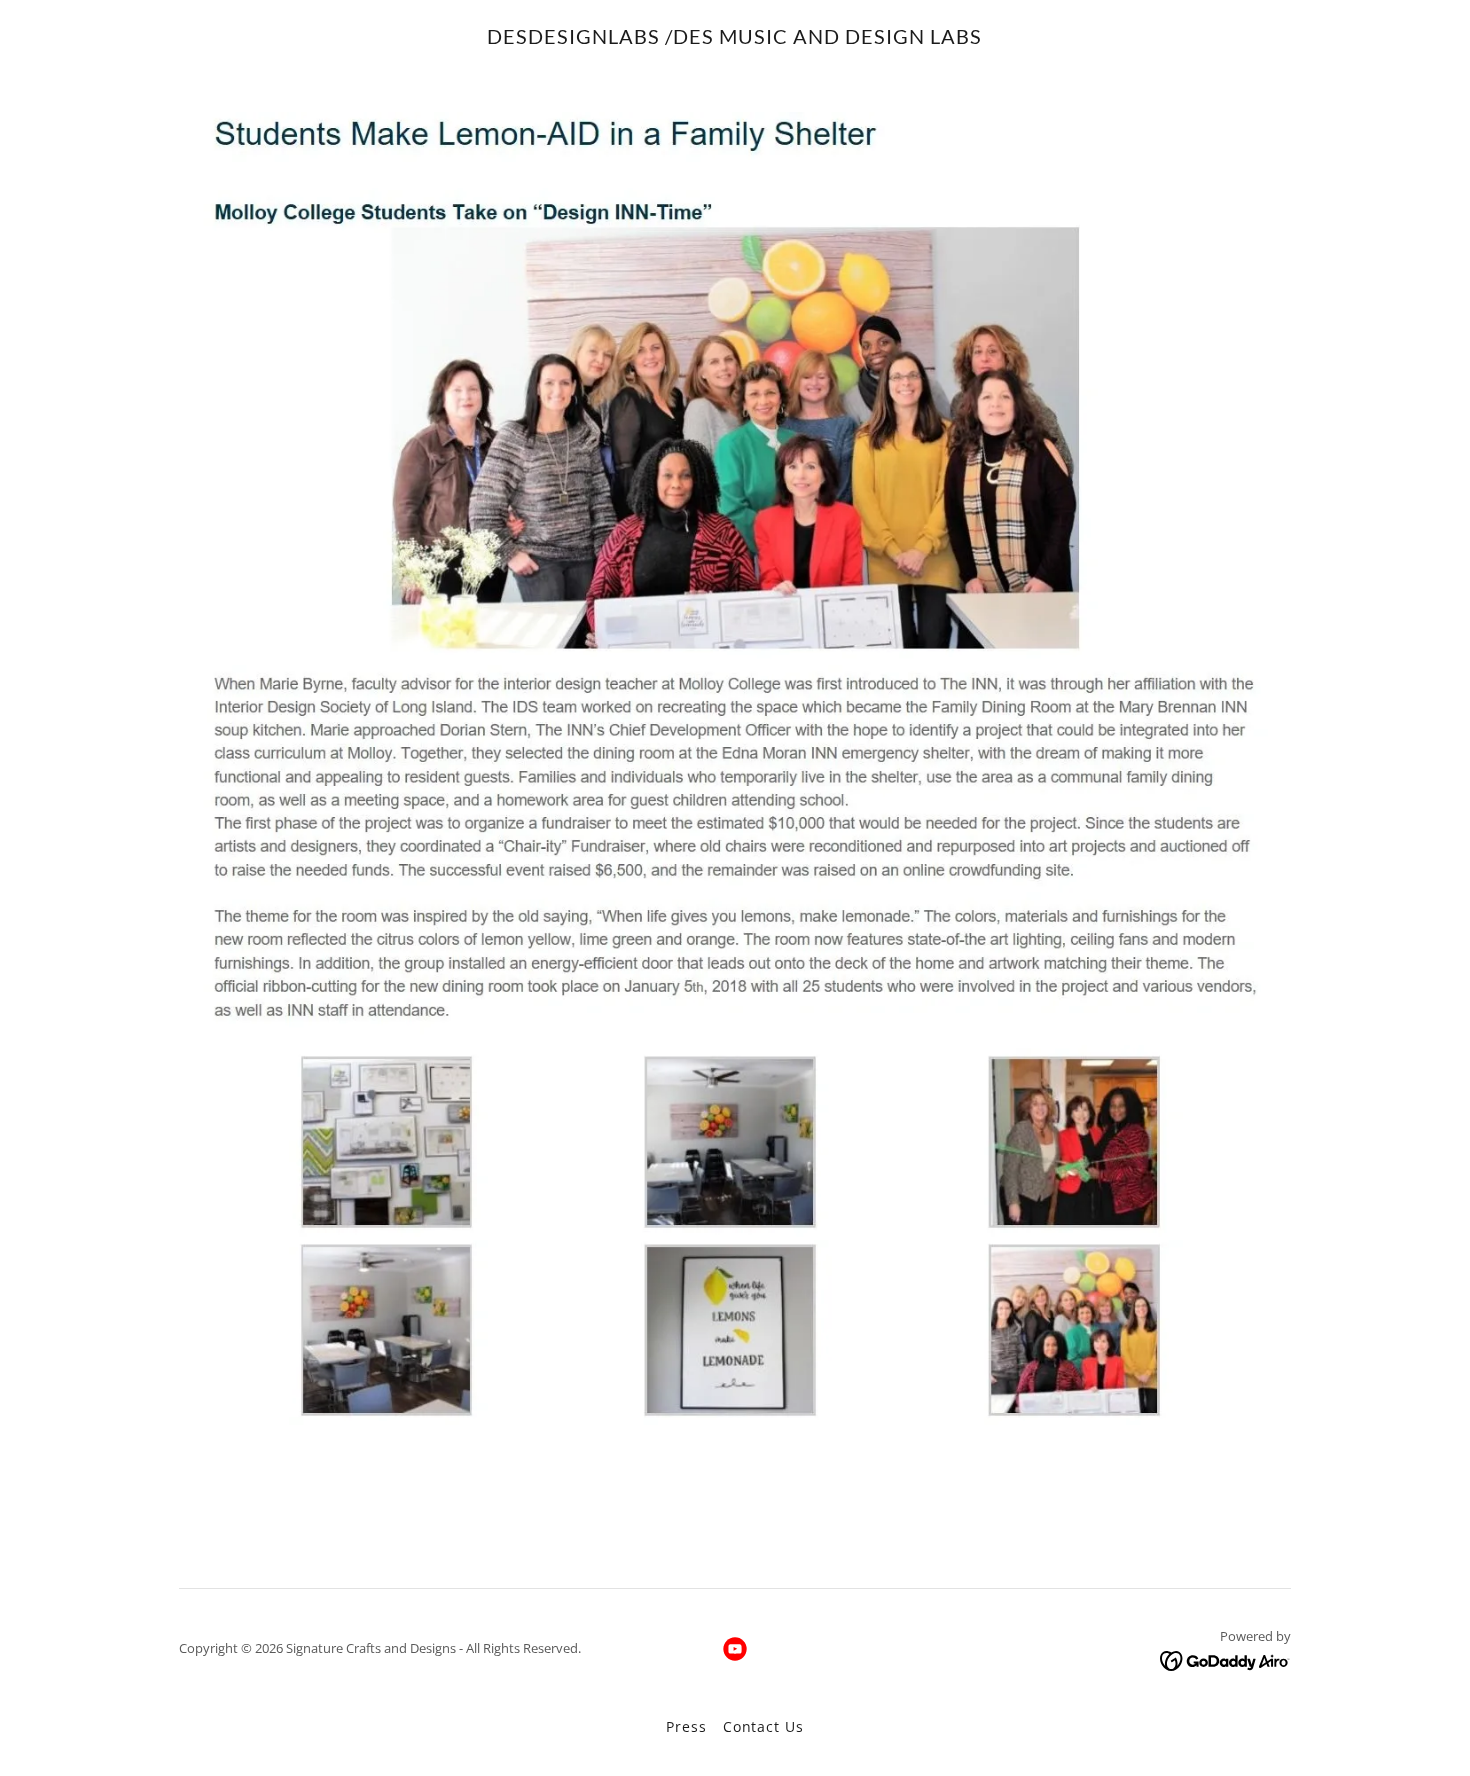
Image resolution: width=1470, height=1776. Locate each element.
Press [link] (686, 1726)
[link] (734, 38)
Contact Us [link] (763, 1726)
